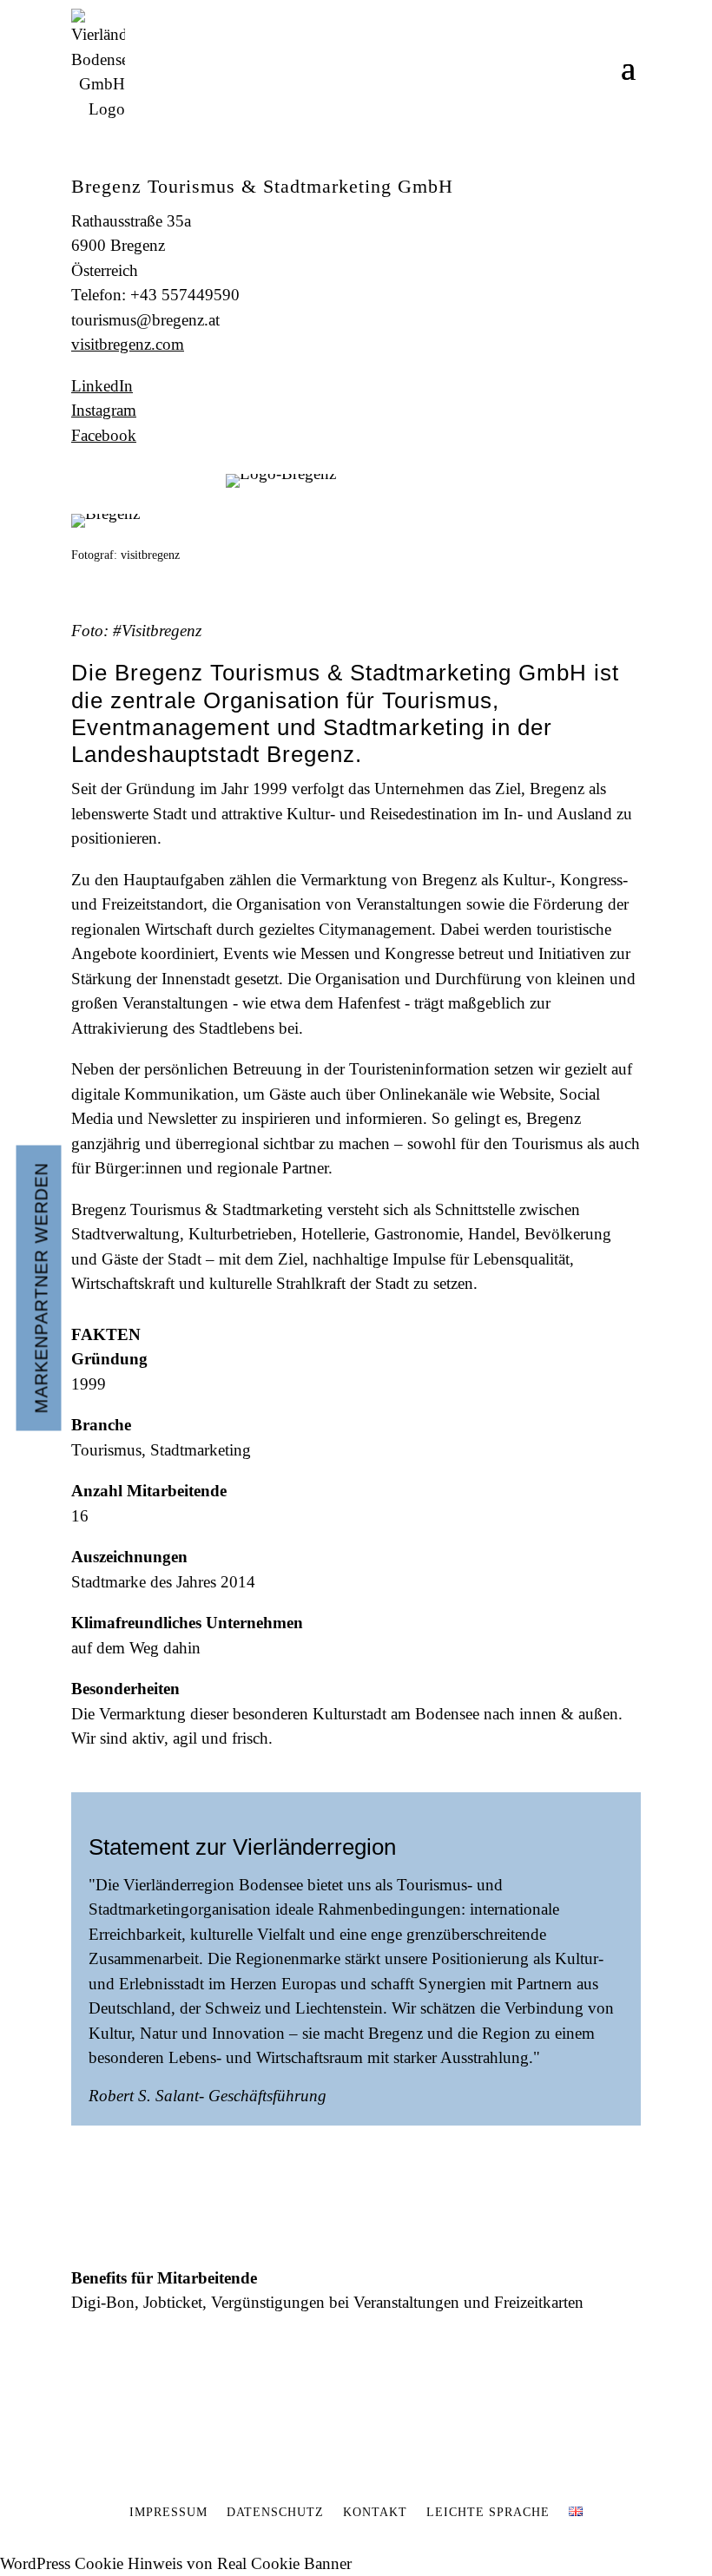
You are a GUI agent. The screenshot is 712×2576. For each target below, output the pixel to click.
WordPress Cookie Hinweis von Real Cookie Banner (176, 2563)
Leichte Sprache (488, 2513)
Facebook (104, 435)
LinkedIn (102, 386)
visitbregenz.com (128, 344)
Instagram (104, 410)
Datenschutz (275, 2513)
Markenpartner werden (42, 1288)
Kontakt (375, 2513)
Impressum (168, 2513)
